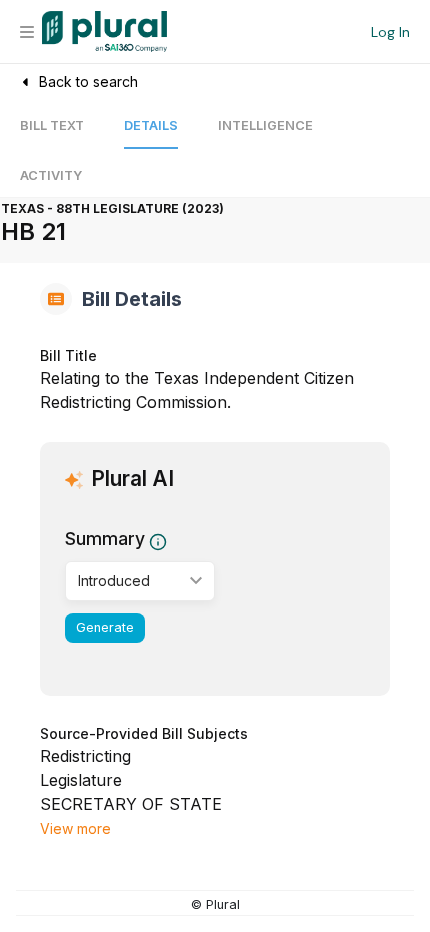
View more (75, 828)
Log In (390, 32)
